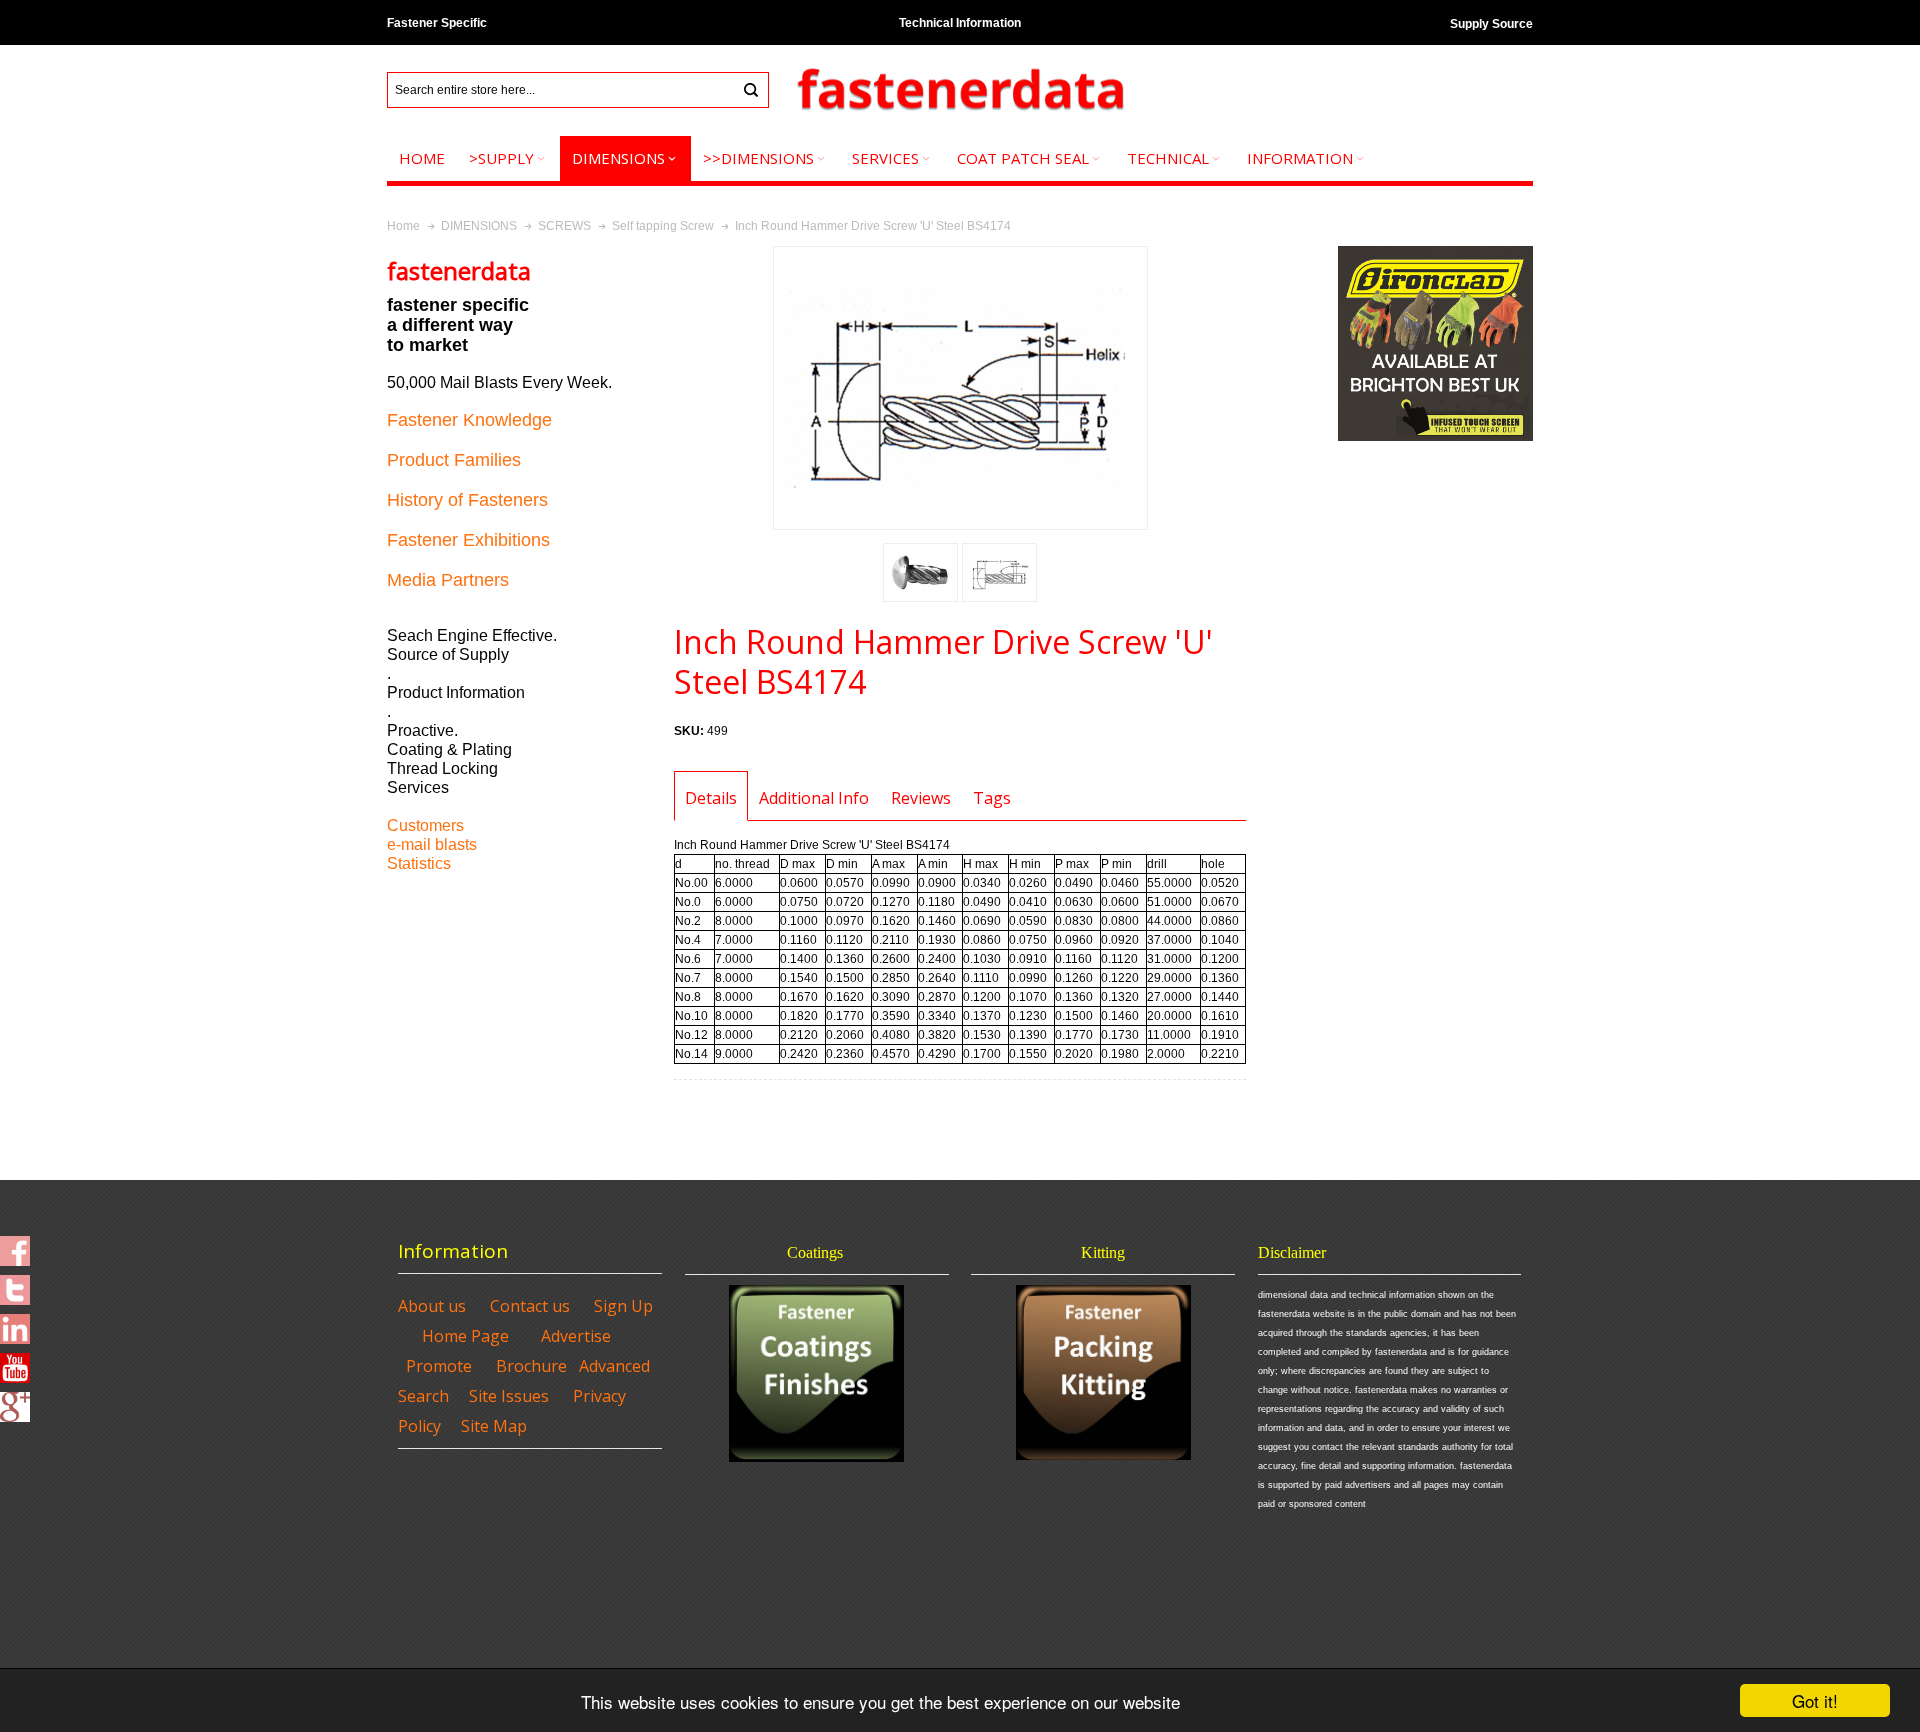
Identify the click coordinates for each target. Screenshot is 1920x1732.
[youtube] (15, 1362)
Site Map (494, 1426)
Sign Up (623, 1306)
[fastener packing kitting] (1103, 1372)
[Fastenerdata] (960, 90)
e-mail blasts (432, 844)
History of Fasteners (467, 500)
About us (432, 1306)
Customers (425, 825)
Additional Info (814, 798)
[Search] (751, 90)
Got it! (1815, 1700)
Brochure (531, 1366)
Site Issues (509, 1396)
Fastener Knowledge (469, 420)
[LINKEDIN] (15, 1323)
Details (711, 798)
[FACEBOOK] (15, 1245)
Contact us (530, 1306)
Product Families (454, 460)
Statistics (419, 863)
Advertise (576, 1336)
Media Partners (448, 580)
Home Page (465, 1336)
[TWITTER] (15, 1284)
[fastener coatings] (817, 1373)
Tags (992, 798)
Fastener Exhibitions (468, 540)
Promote (439, 1366)
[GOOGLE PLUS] (15, 1401)
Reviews (921, 798)
